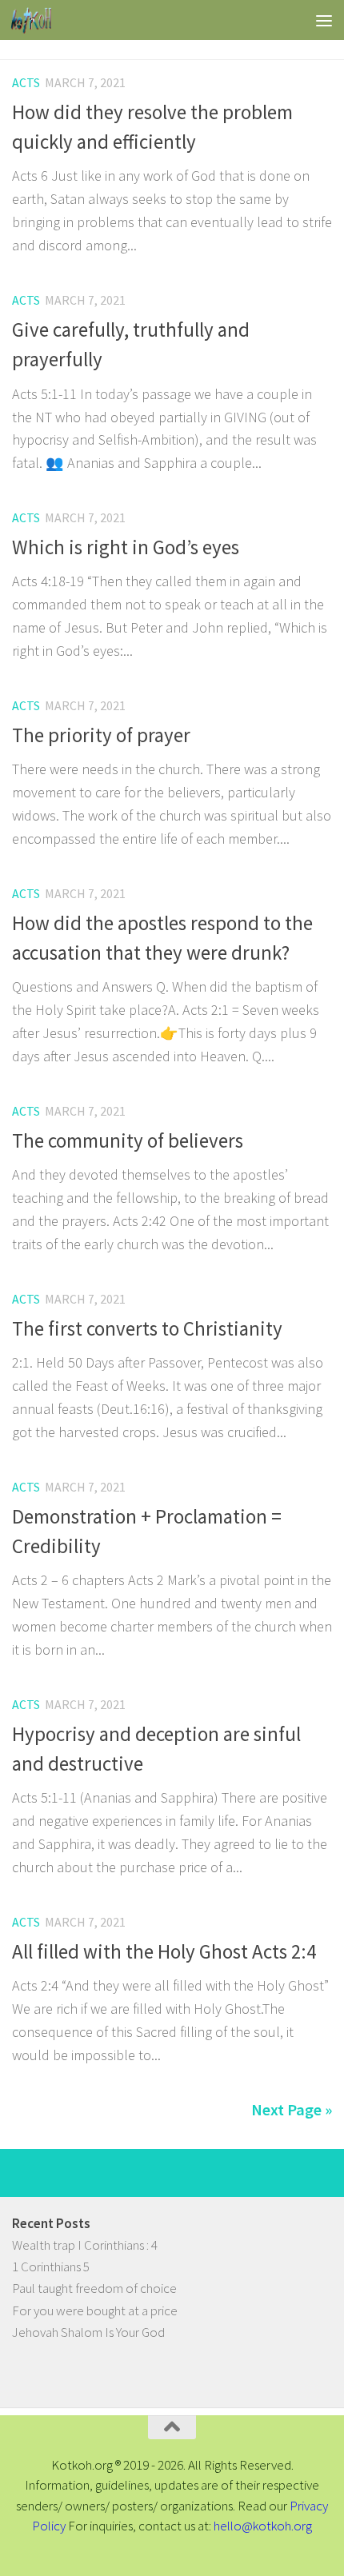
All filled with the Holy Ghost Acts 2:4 (164, 1952)
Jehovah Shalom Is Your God (88, 2332)
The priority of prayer (101, 735)
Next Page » (292, 2110)
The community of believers (128, 1141)
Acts (26, 82)
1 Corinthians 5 (51, 2266)
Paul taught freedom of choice (94, 2288)
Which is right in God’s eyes (126, 547)
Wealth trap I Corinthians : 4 (85, 2245)
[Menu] (324, 20)
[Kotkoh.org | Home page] (38, 20)
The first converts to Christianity (147, 1329)
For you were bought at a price (95, 2310)
